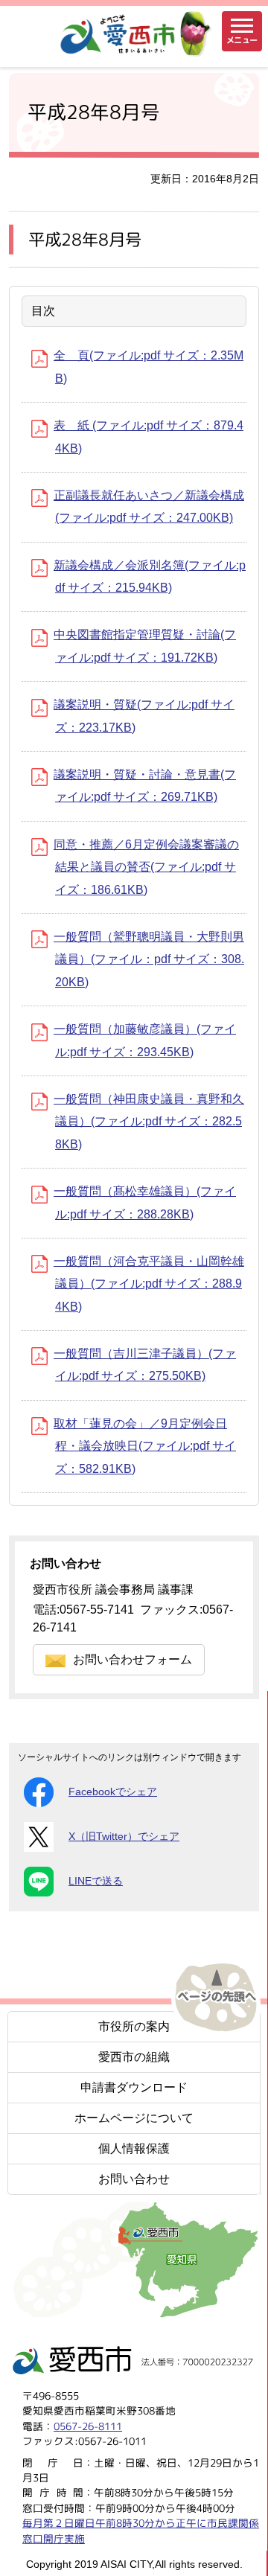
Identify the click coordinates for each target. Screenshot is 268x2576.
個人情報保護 (134, 2148)
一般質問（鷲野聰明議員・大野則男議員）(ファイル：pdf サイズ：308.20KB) (149, 959)
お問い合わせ (134, 2179)
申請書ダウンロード (134, 2087)
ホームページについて (134, 2118)
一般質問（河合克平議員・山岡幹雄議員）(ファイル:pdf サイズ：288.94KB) (149, 1284)
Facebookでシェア (113, 1792)
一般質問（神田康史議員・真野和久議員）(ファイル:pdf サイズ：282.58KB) (149, 1122)
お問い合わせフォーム (133, 1659)
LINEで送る (96, 1881)
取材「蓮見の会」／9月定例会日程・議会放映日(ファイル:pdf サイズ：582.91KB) (145, 1446)
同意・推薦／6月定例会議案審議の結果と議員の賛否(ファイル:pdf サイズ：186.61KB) (146, 867)
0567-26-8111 (88, 2426)
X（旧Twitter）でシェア (124, 1837)
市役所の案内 (134, 2026)
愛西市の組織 (134, 2057)
